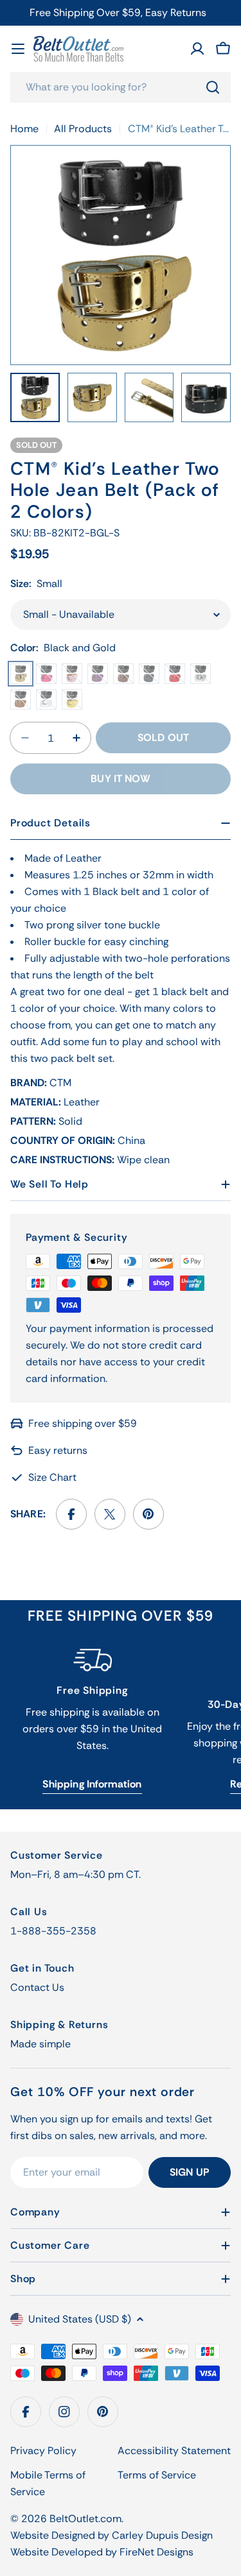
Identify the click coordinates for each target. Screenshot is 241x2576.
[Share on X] (110, 1514)
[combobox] (121, 87)
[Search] (213, 87)
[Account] (197, 49)
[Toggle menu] (18, 49)
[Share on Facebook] (71, 1514)
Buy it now (121, 779)
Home (24, 129)
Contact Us (37, 1987)
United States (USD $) (80, 2319)
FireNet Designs (156, 2552)
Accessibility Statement (174, 2451)
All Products (83, 129)
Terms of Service (157, 2475)
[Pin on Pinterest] (148, 1514)
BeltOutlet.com (85, 2519)
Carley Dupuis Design (162, 2535)
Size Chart (52, 1477)
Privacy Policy (43, 2451)
